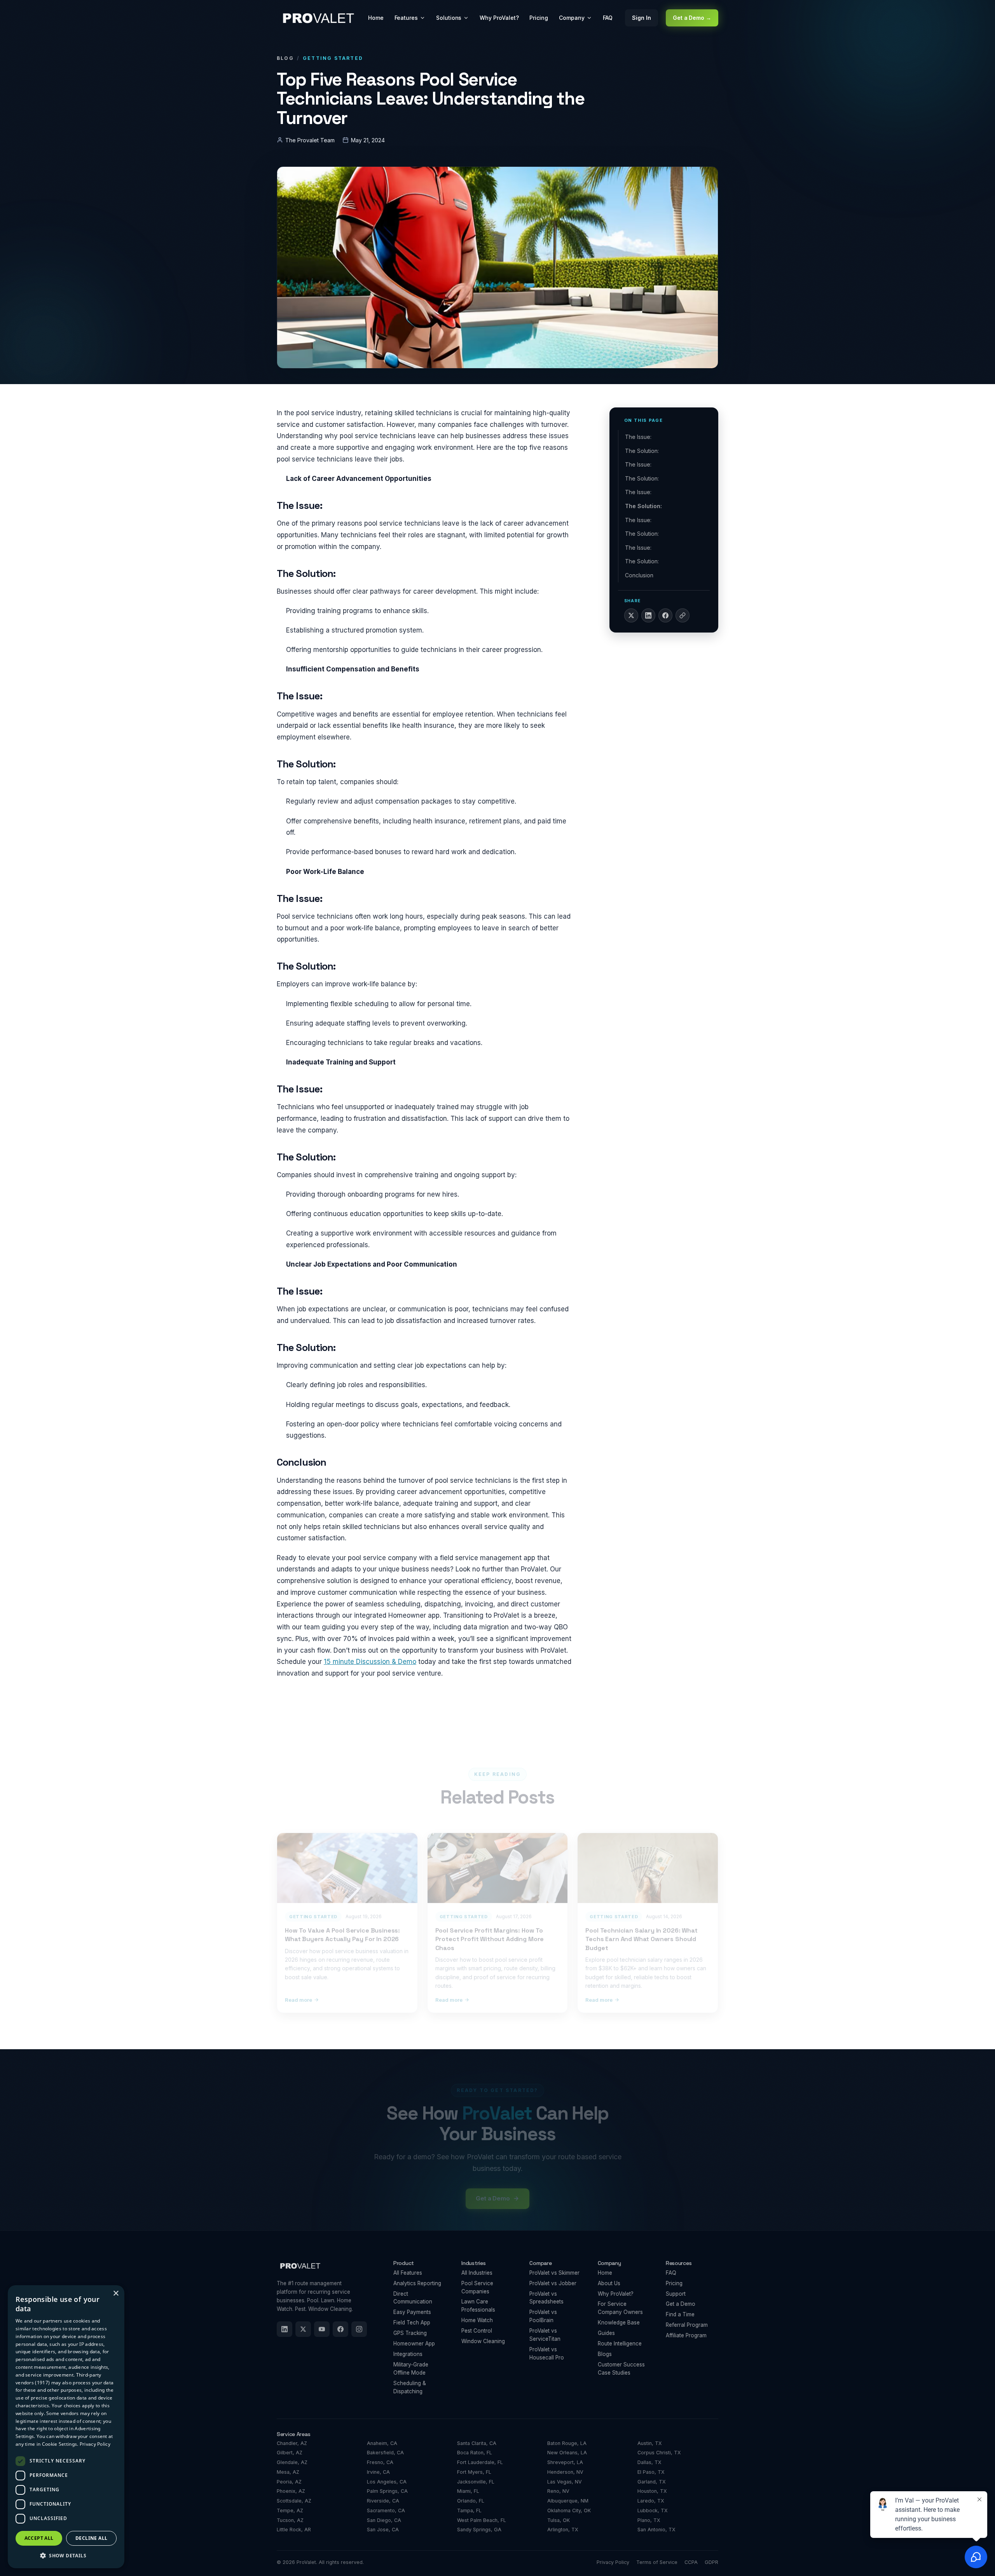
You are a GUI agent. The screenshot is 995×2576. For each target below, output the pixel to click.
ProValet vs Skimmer (554, 2273)
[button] (66, 2556)
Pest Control (477, 2331)
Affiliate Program (686, 2335)
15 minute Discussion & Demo (370, 1662)
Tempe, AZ (290, 2510)
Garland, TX (652, 2482)
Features (406, 18)
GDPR (711, 2562)
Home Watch (477, 2320)
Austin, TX (650, 2443)
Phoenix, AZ (291, 2491)
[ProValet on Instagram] (359, 2329)
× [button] (116, 2294)
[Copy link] (683, 615)
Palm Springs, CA (387, 2491)
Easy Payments (412, 2312)
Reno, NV (558, 2491)
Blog (285, 58)
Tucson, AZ (290, 2520)
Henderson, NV (565, 2472)
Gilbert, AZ (290, 2453)
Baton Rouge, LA (567, 2443)
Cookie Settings (60, 2444)
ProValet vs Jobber (553, 2283)
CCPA (691, 2562)
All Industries (477, 2273)
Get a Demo (681, 2304)
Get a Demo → (692, 18)
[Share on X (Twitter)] (631, 615)
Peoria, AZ (289, 2482)
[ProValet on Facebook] (340, 2329)
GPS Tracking (410, 2333)
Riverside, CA (383, 2501)
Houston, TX (652, 2491)
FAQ (608, 18)
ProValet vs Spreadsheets (546, 2298)
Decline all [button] (91, 2538)
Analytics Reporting (417, 2283)
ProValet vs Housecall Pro (547, 2353)
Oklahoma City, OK (569, 2510)
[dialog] (66, 2427)
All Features (408, 2273)
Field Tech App (412, 2323)
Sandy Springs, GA (479, 2530)
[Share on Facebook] (665, 615)
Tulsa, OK (559, 2520)
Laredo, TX (651, 2501)
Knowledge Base (619, 2323)
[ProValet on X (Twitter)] (303, 2329)
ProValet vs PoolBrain (543, 2316)
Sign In (642, 18)
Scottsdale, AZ (294, 2501)
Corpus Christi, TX (659, 2453)
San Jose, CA (383, 2530)
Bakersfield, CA (385, 2453)
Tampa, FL (469, 2510)
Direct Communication (413, 2298)
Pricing (539, 18)
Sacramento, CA (386, 2510)
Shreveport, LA (565, 2462)
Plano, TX (649, 2520)
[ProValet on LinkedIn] (285, 2329)
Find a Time (680, 2314)
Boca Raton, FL (475, 2453)
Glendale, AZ (292, 2462)
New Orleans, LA (567, 2453)
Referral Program (687, 2325)
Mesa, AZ (288, 2472)
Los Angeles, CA (387, 2482)
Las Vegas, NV (565, 2482)
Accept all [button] (39, 2538)
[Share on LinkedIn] (648, 615)
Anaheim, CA (382, 2443)
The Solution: (642, 451)
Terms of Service (657, 2562)
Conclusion (639, 575)
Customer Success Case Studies (621, 2369)
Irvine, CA (378, 2472)
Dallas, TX (649, 2462)
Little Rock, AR (294, 2530)
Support (676, 2294)
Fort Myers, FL (474, 2472)
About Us (609, 2283)
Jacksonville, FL (476, 2482)
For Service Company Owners (620, 2308)
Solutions (449, 18)
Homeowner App (414, 2344)
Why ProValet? (499, 18)
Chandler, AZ (292, 2443)
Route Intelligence (620, 2344)
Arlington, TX (563, 2530)
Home (376, 18)
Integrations (408, 2354)
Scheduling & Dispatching (410, 2387)
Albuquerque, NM (568, 2501)
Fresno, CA (380, 2462)
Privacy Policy (613, 2562)
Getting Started (333, 58)
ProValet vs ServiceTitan (545, 2335)
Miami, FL (468, 2491)
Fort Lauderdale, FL (480, 2462)
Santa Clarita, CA (477, 2443)
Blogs (605, 2354)
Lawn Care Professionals (478, 2306)
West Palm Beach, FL (482, 2520)
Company (572, 18)
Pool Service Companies (477, 2287)
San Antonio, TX (656, 2530)
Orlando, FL (471, 2501)
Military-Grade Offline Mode (411, 2369)
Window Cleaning (483, 2341)
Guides (606, 2333)
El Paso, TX (651, 2472)
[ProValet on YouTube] (322, 2329)
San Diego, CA (384, 2520)
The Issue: (638, 437)
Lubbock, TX (653, 2510)
